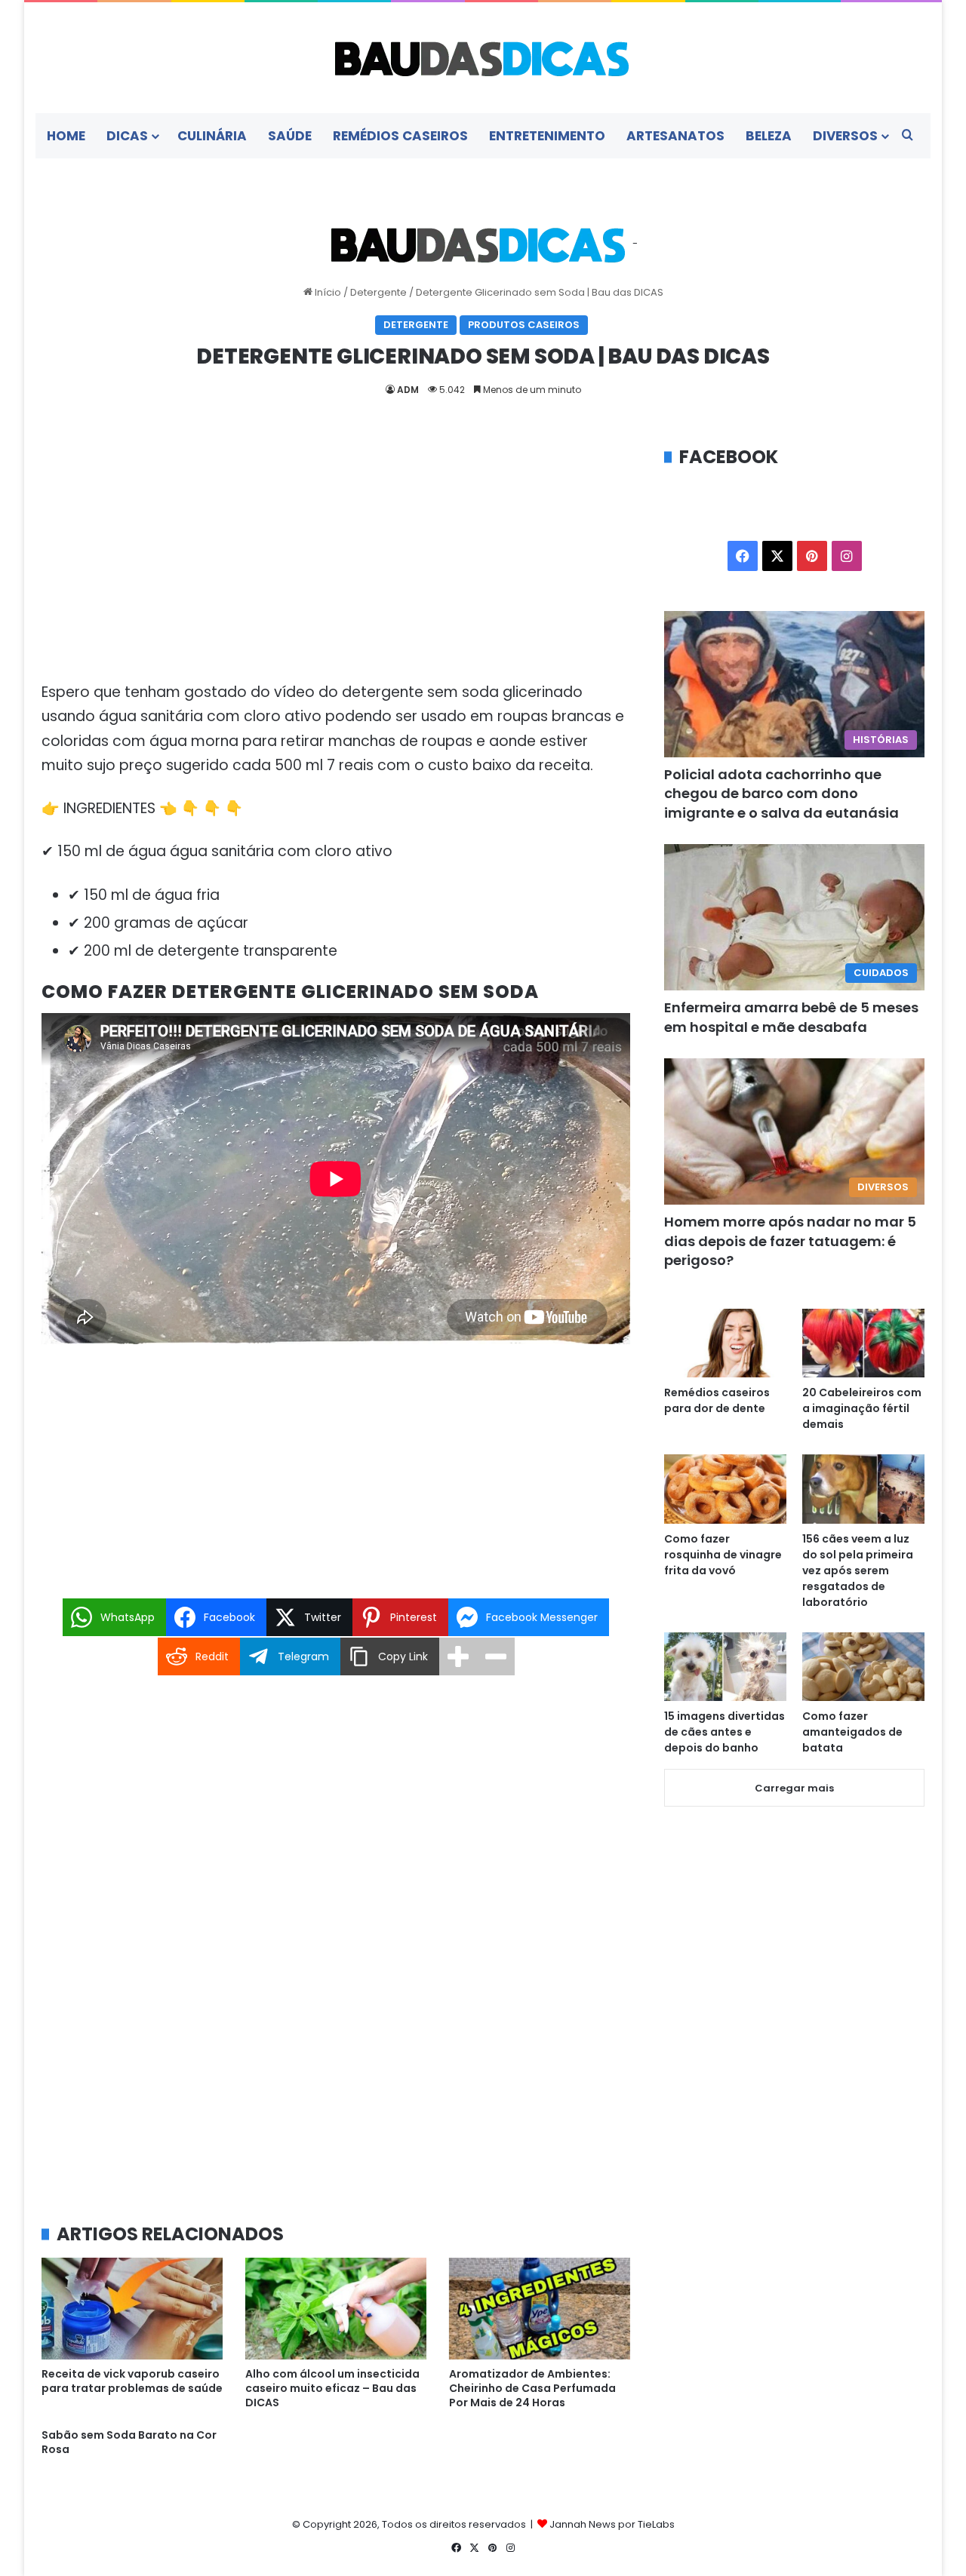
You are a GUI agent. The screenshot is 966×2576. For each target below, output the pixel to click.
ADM (408, 390)
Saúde (290, 136)
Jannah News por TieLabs (612, 2524)
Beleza (769, 136)
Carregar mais (794, 1788)
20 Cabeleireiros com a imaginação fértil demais (862, 1408)
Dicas (127, 136)
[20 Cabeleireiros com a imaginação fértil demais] (863, 1343)
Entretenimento (547, 136)
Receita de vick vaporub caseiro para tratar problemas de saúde (132, 2381)
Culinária (212, 136)
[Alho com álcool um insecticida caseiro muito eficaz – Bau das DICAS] (336, 2309)
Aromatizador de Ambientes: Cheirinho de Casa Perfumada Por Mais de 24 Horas (532, 2388)
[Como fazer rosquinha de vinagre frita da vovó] (725, 1489)
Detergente (378, 292)
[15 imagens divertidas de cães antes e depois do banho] (725, 1667)
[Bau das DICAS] (483, 58)
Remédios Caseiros (400, 136)
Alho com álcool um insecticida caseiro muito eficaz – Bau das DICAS (332, 2388)
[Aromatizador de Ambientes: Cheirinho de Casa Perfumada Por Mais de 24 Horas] (540, 2309)
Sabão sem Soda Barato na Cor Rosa (129, 2442)
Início (327, 292)
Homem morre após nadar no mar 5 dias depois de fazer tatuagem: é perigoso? (790, 1240)
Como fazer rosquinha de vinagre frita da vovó (723, 1555)
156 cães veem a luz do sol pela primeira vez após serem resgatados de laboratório (858, 1570)
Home (66, 136)
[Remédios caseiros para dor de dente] (725, 1343)
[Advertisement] (336, 556)
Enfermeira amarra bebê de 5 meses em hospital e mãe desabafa (791, 1017)
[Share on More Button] (458, 1656)
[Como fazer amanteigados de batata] (863, 1667)
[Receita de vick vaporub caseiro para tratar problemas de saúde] (132, 2309)
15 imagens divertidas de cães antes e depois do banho (724, 1732)
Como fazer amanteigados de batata (852, 1732)
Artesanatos (675, 136)
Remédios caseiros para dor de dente (717, 1400)
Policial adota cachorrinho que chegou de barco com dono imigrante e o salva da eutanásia (781, 793)
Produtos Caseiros (524, 325)
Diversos (845, 136)
